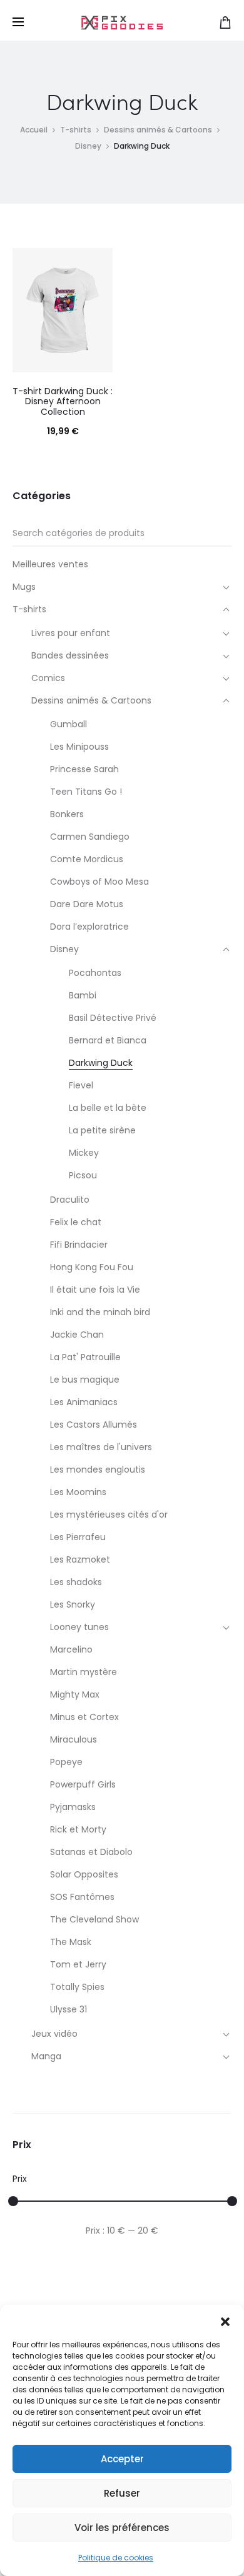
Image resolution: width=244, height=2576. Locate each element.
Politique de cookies (116, 2558)
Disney (88, 146)
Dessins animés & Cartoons (158, 130)
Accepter (122, 2459)
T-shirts (76, 130)
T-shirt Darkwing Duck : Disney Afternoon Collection (63, 402)
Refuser (122, 2493)
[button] (225, 2320)
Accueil (34, 130)
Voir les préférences (122, 2528)
